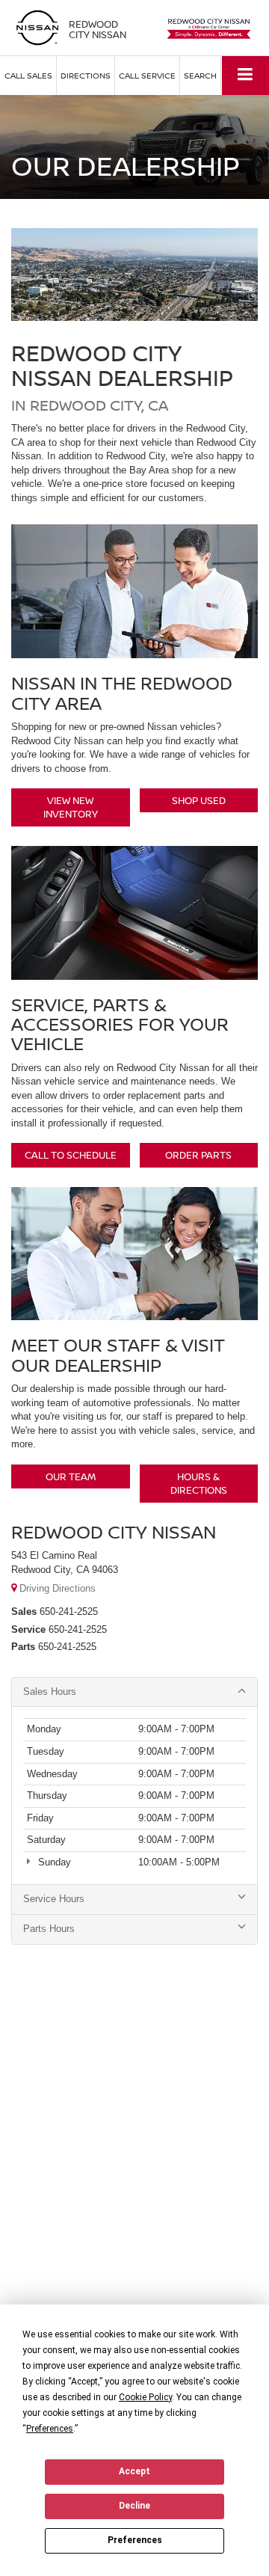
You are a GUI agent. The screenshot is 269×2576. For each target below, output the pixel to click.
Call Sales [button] (28, 75)
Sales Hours (50, 1692)
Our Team (71, 1476)
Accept (134, 2471)
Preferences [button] (50, 2429)
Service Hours (54, 1899)
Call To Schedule (71, 1155)
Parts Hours (49, 1929)
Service (28, 1629)
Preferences (135, 2540)
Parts (23, 1647)
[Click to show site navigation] (245, 75)
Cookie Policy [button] (145, 2397)
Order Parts (198, 1155)
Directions (86, 75)
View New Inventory (71, 807)
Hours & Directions (199, 1484)
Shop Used (199, 800)
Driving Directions (56, 1588)
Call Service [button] (147, 75)
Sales (24, 1611)
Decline (134, 2506)
